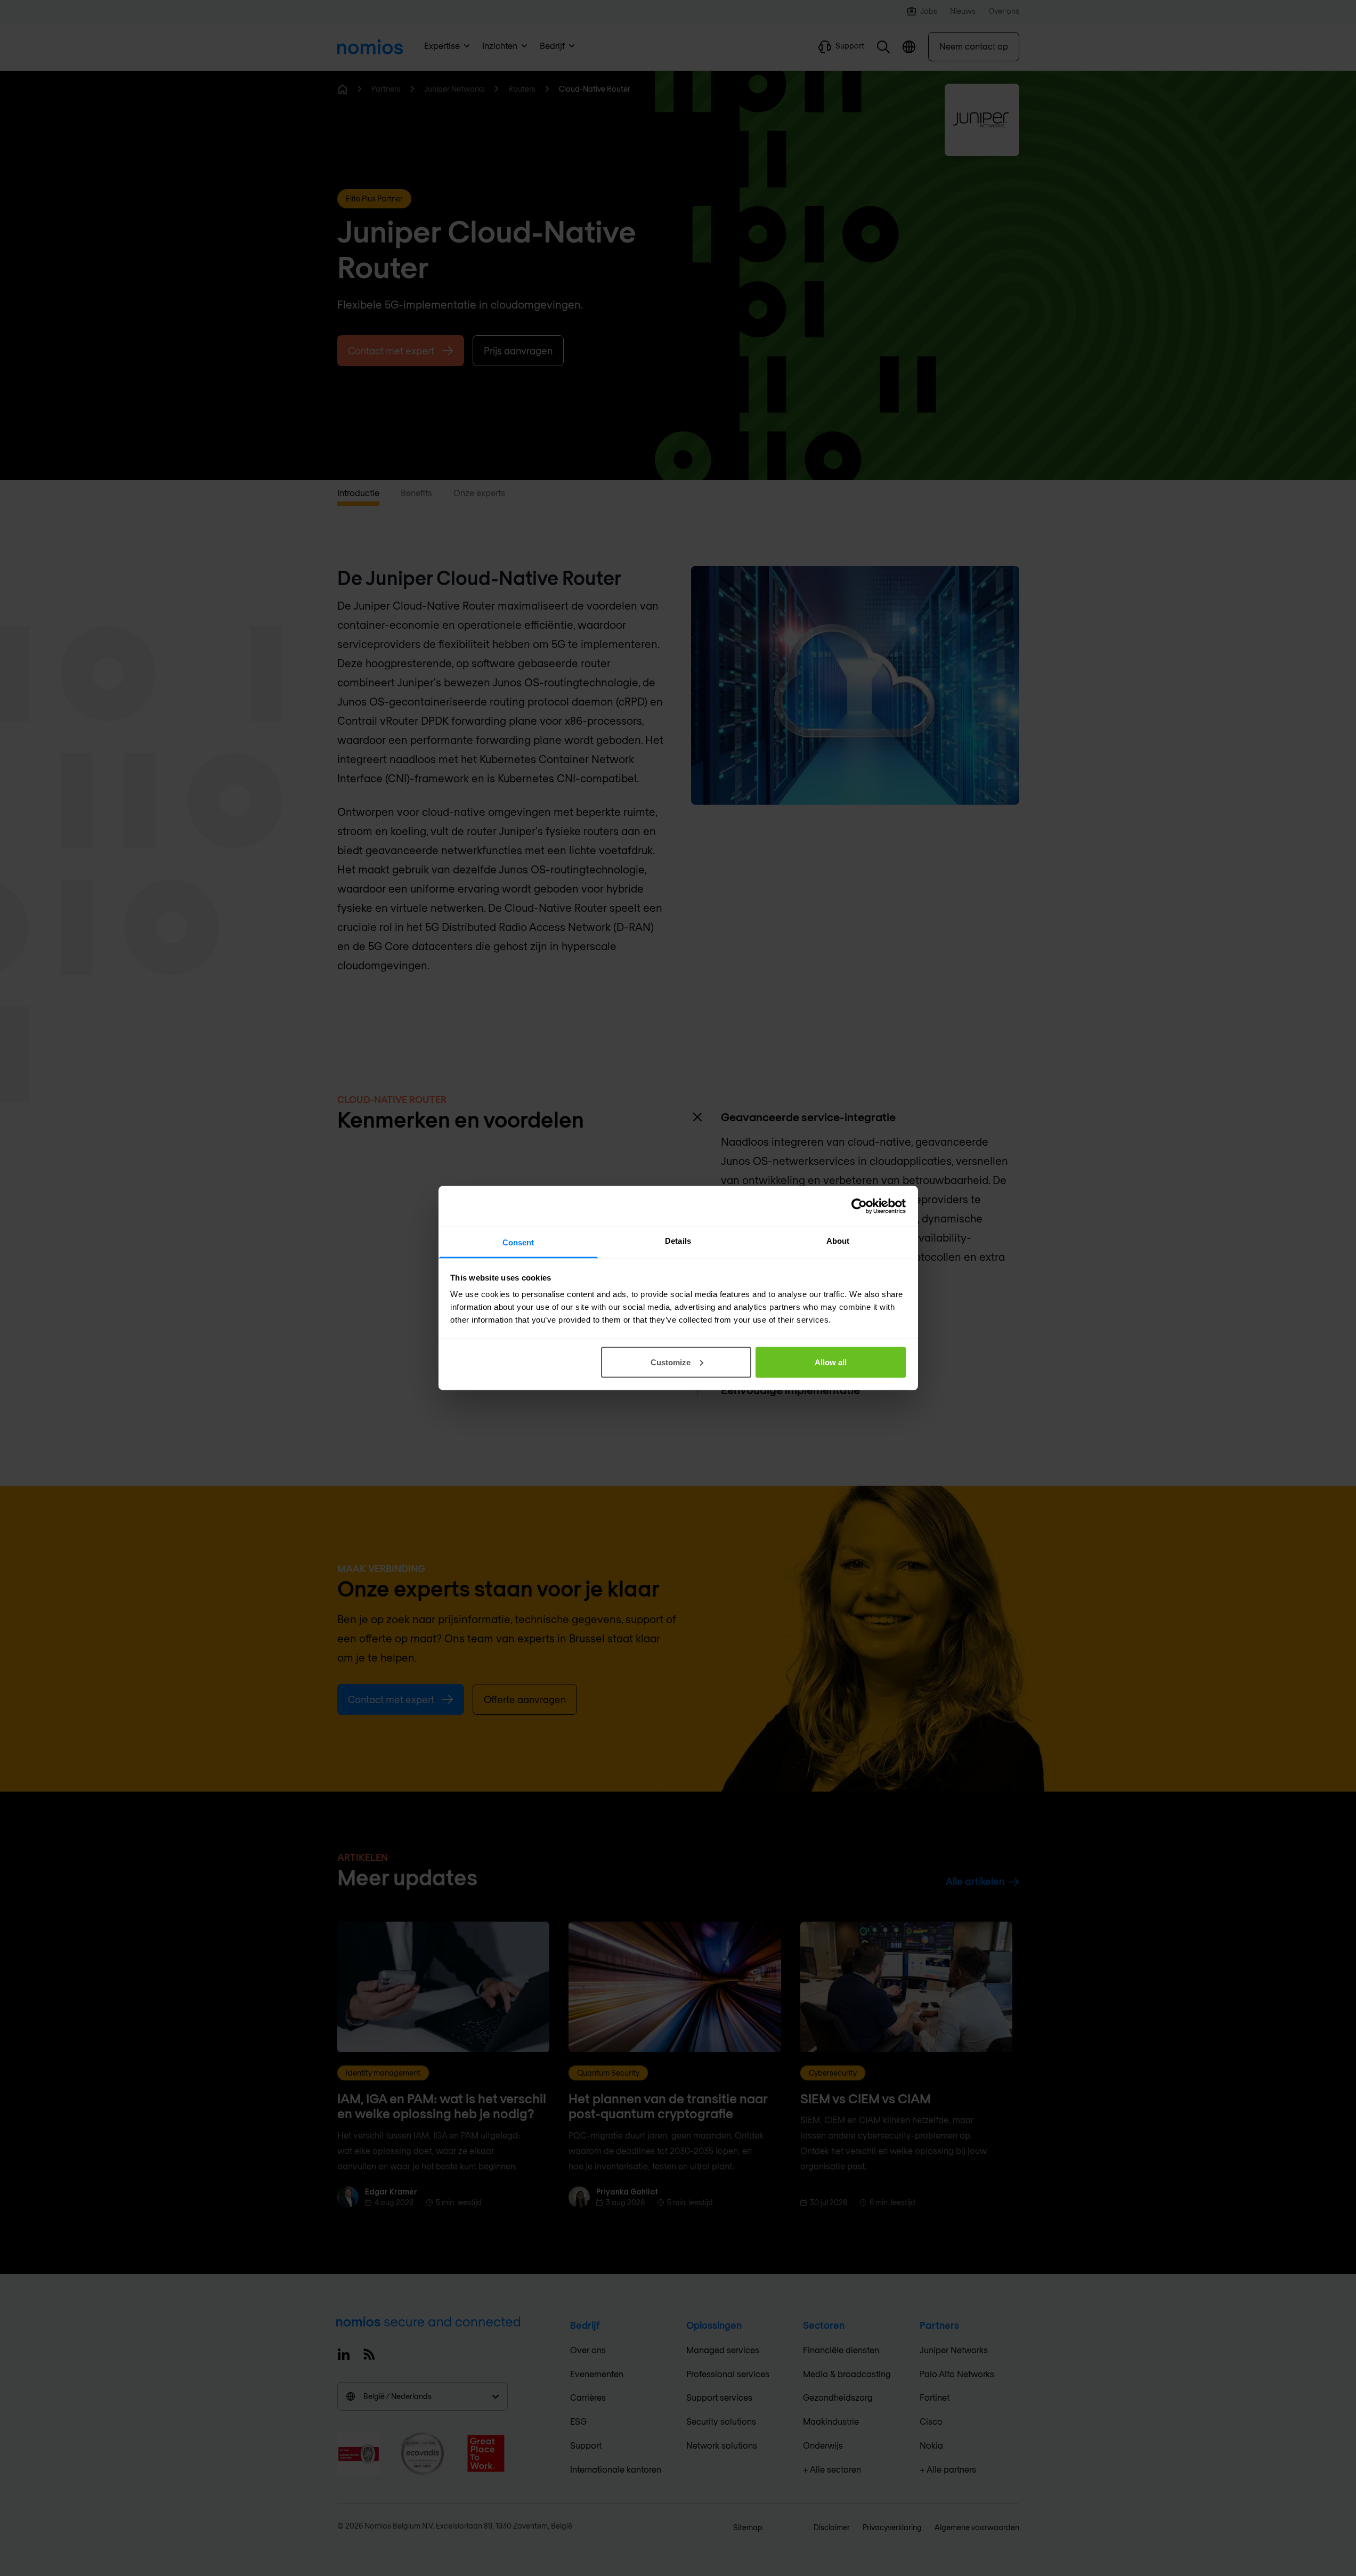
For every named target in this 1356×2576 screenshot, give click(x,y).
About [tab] (838, 1241)
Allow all (831, 1362)
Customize (671, 1362)
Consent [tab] (518, 1242)
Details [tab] (678, 1241)
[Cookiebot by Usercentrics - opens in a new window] (859, 1206)
